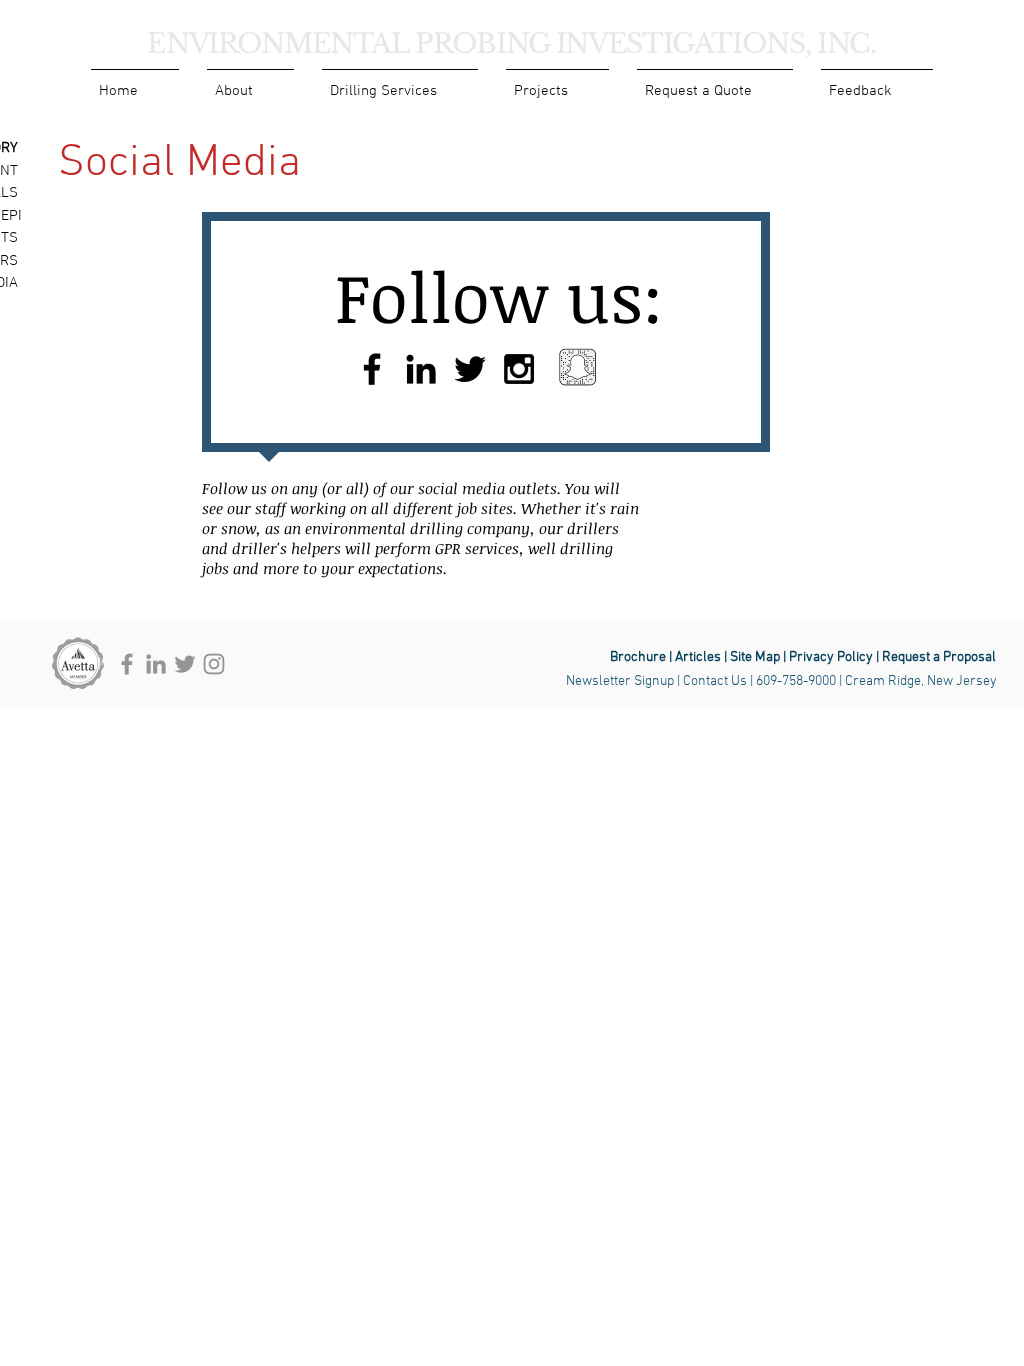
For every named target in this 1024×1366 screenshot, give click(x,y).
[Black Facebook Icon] (372, 369)
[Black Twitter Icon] (470, 369)
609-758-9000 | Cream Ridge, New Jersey (876, 681)
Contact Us (715, 681)
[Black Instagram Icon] (519, 369)
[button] (250, 82)
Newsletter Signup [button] (620, 681)
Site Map (753, 657)
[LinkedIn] (156, 664)
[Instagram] (214, 664)
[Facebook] (127, 664)
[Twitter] (185, 664)
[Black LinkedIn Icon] (421, 369)
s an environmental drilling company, (406, 528)
